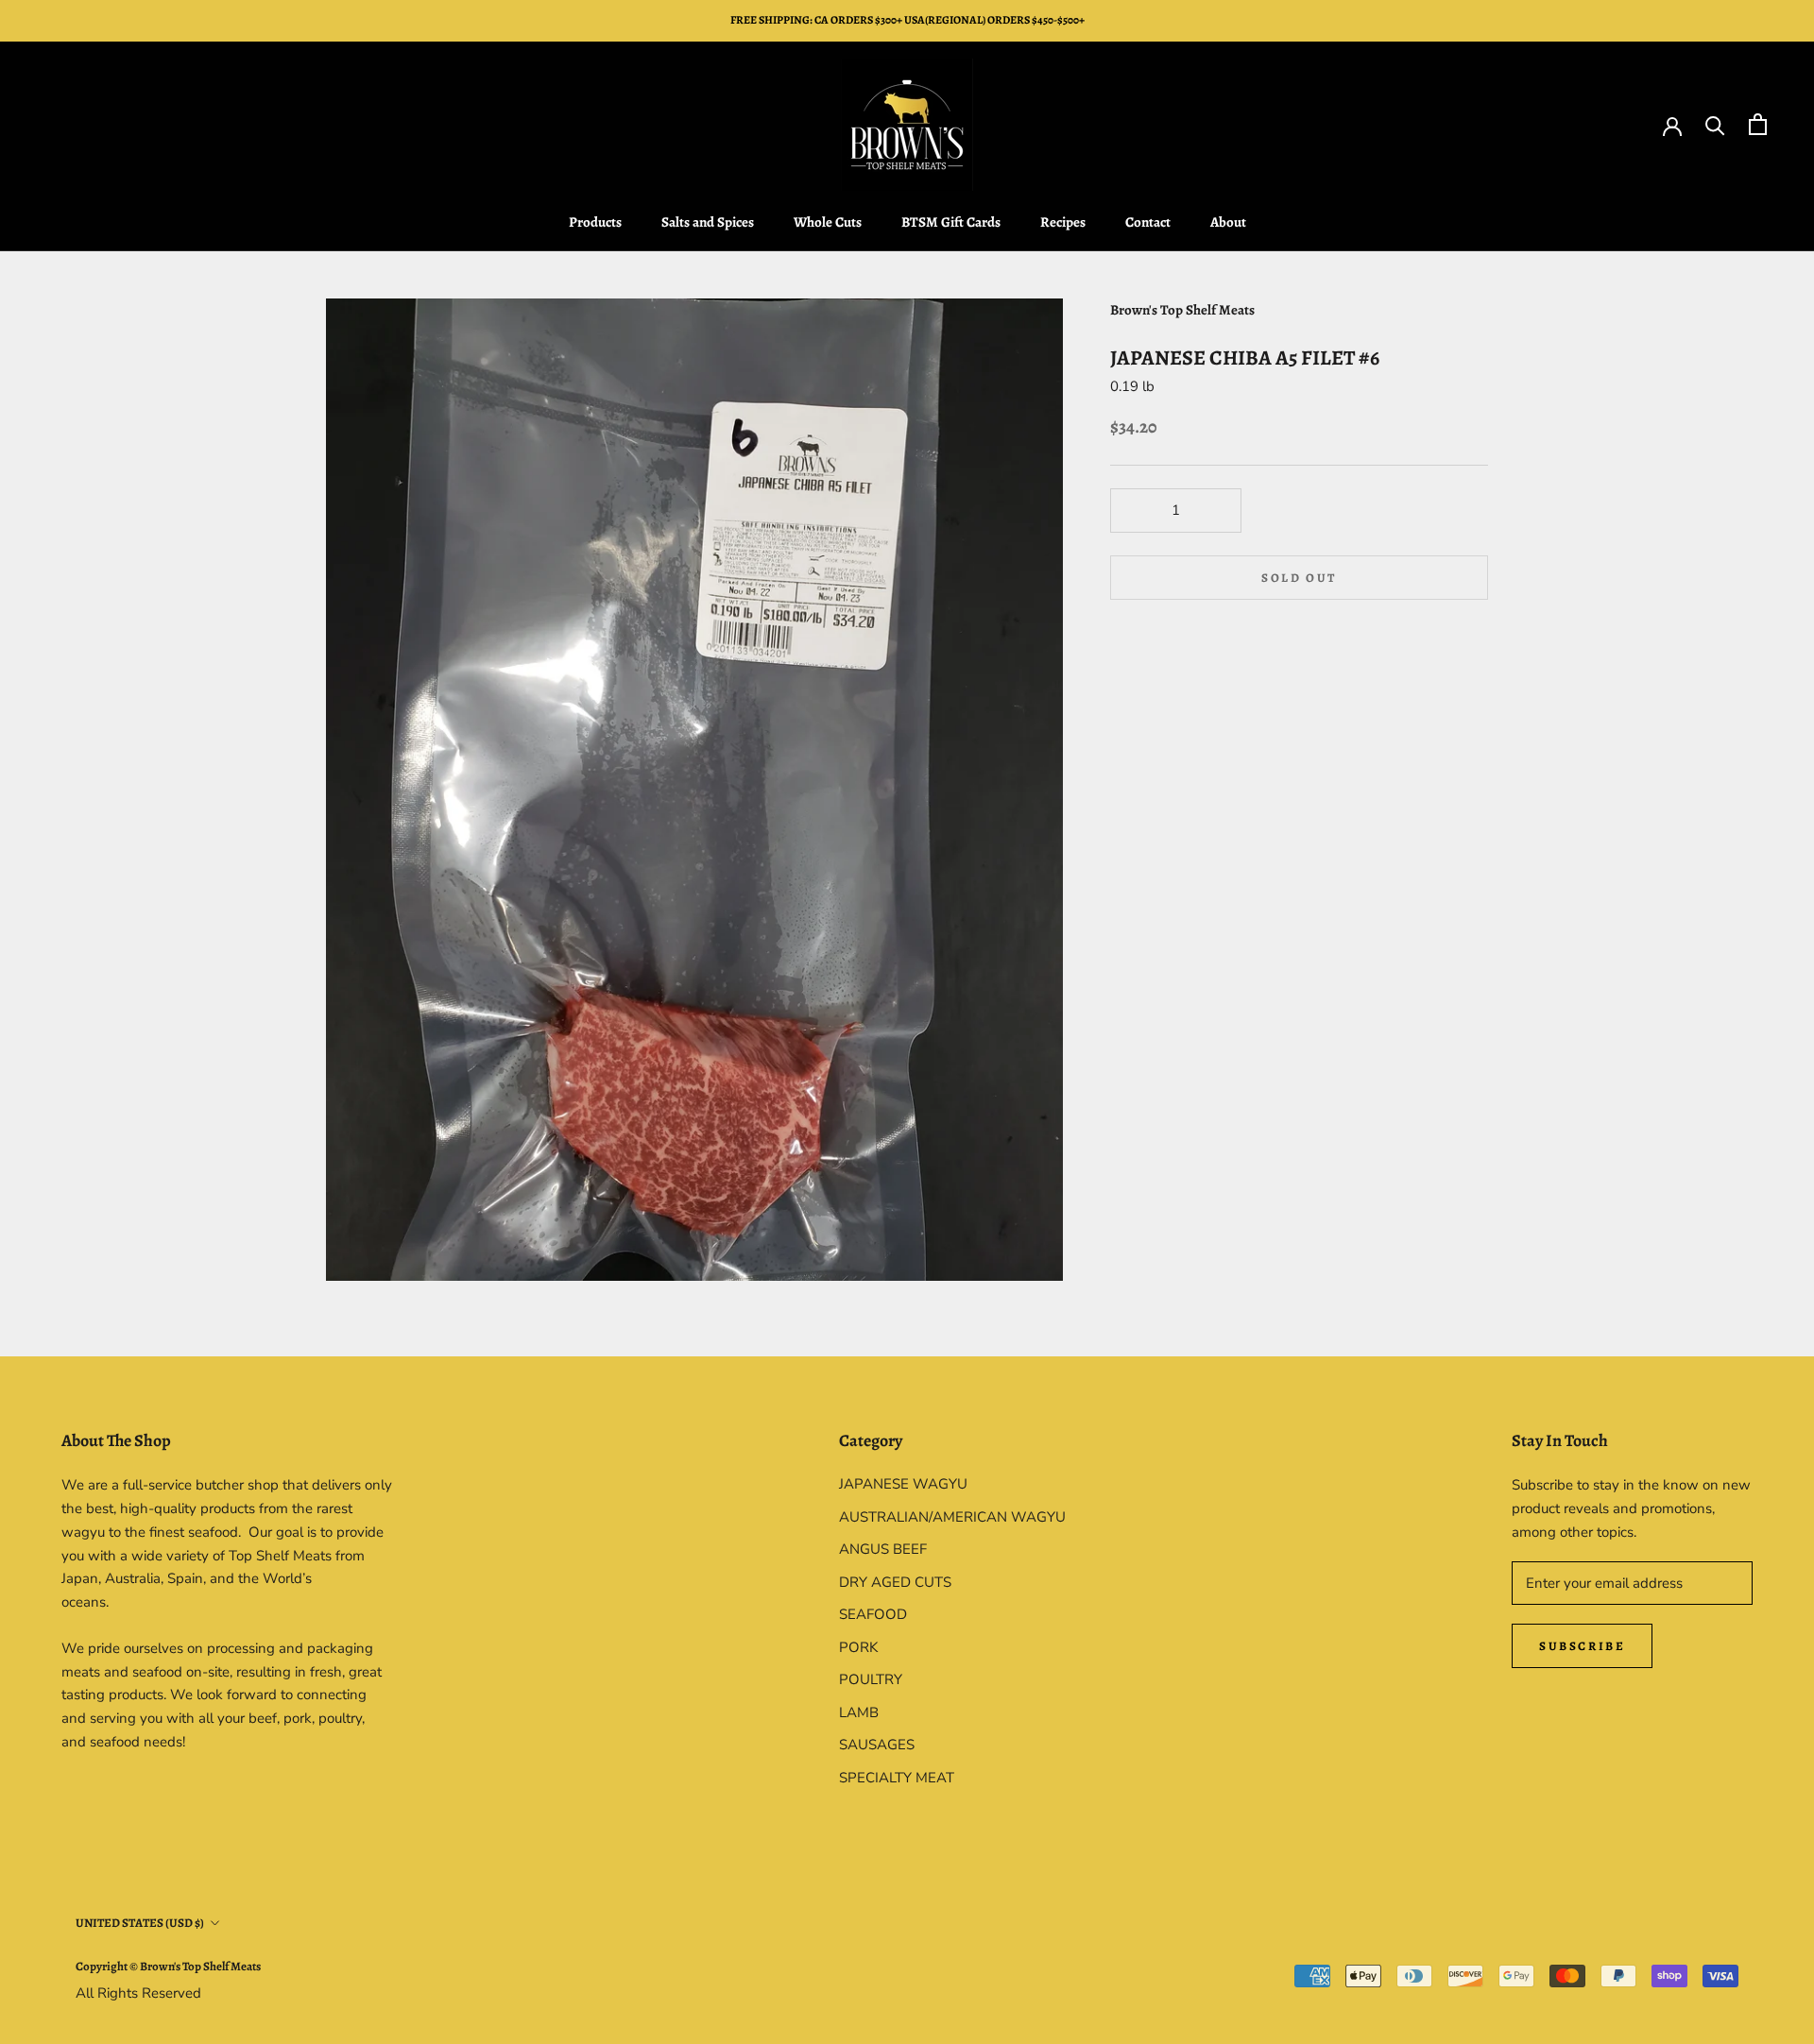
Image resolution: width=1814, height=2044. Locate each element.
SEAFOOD (873, 1614)
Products (595, 222)
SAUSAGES (877, 1745)
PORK (858, 1647)
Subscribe (1582, 1646)
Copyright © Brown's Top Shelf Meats (168, 1966)
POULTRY (871, 1679)
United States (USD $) (140, 1923)
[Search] (1715, 124)
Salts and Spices (708, 222)
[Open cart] (1758, 124)
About (1228, 222)
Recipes (1063, 222)
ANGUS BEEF (883, 1549)
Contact (1148, 222)
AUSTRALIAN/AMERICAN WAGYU (952, 1517)
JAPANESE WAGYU (903, 1484)
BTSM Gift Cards (951, 222)
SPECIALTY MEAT (897, 1778)
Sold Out (1299, 578)
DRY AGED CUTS (895, 1582)
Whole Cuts (828, 222)
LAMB (859, 1712)
